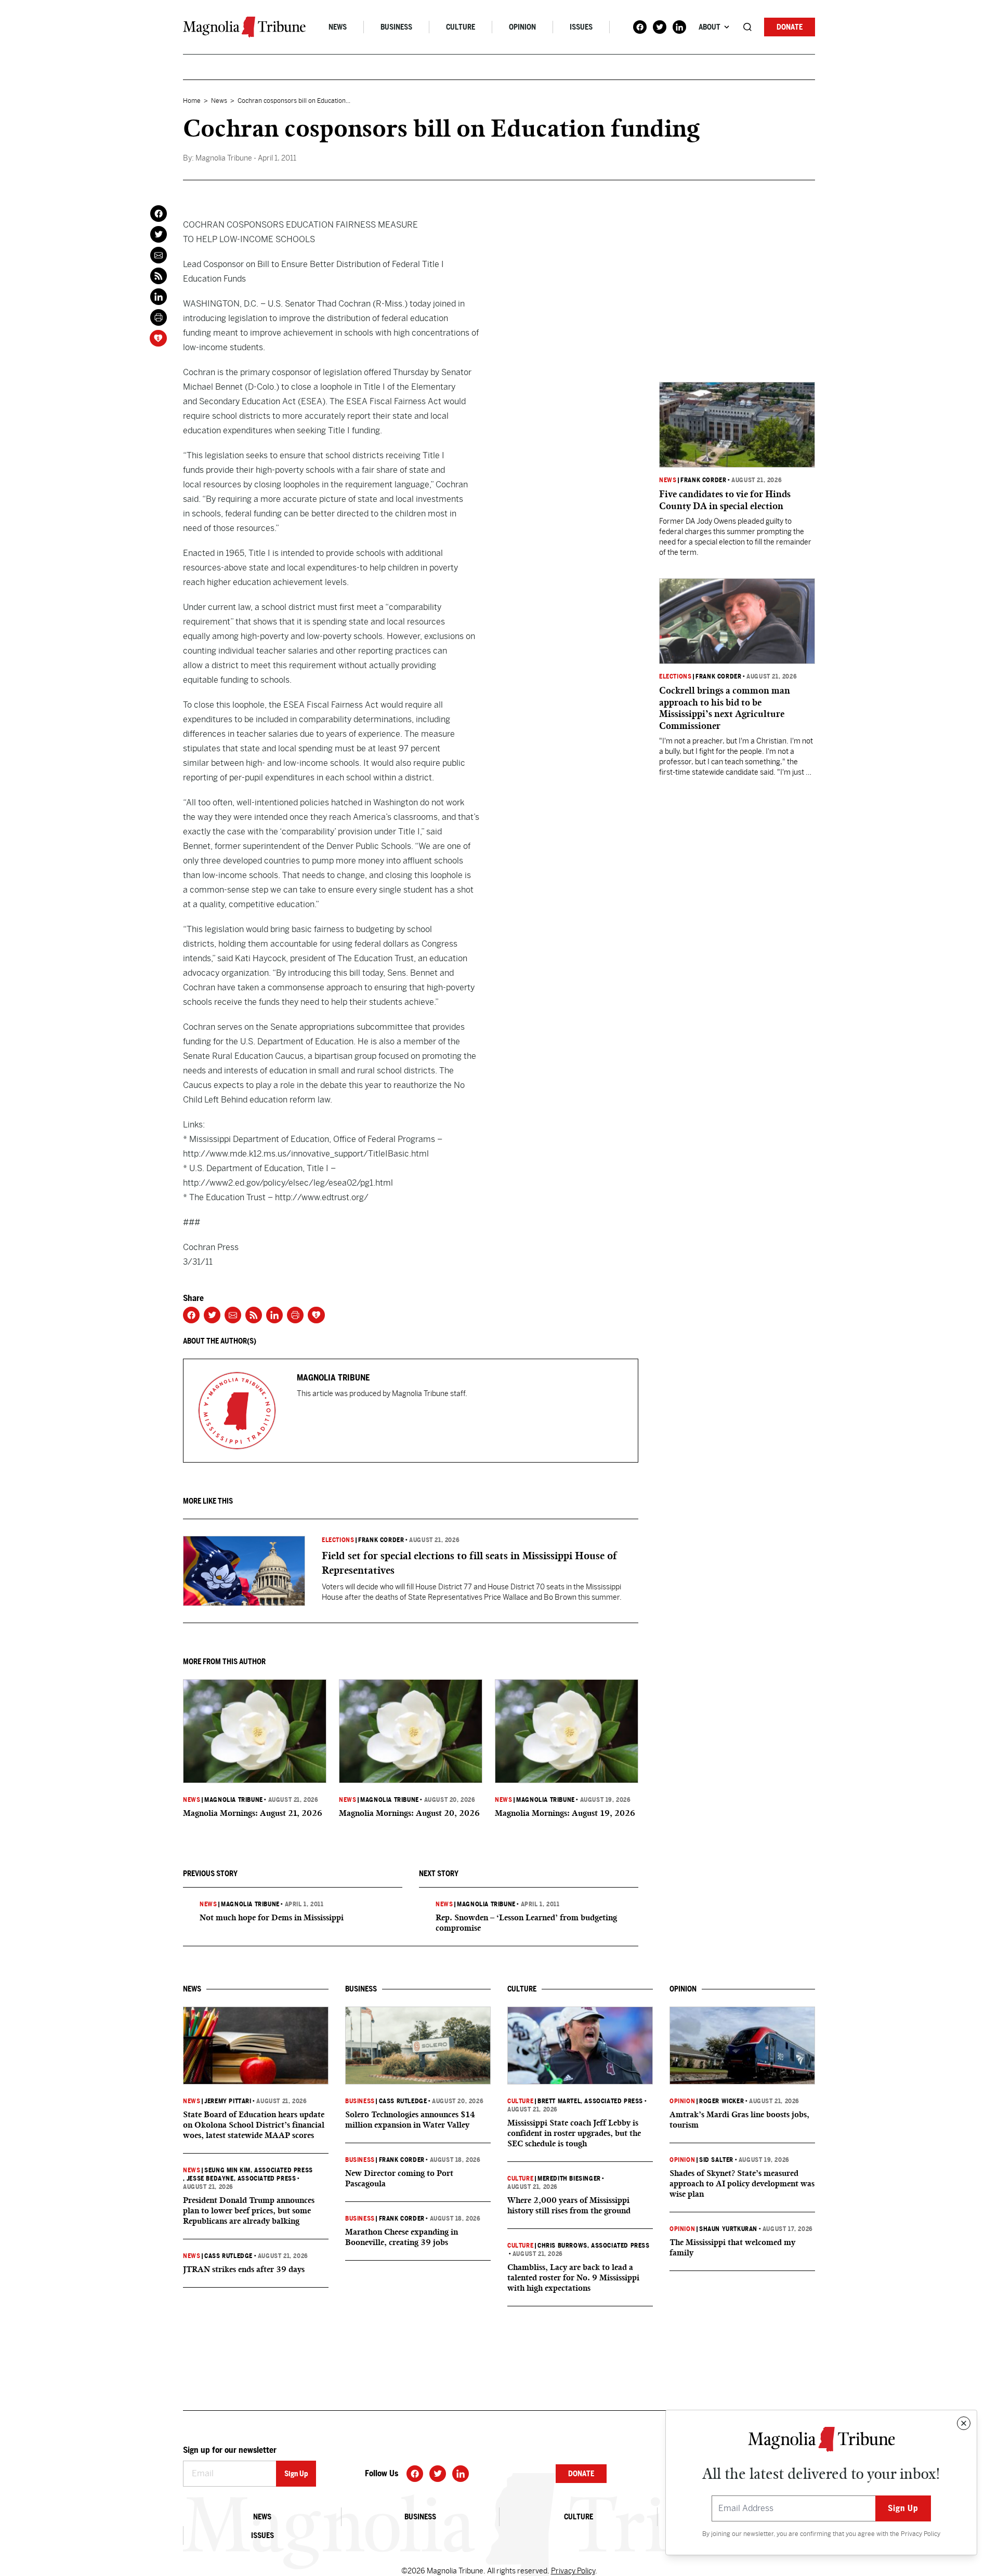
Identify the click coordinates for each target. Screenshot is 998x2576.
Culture (461, 27)
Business (396, 27)
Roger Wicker (721, 2101)
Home (192, 101)
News (338, 27)
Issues (581, 27)
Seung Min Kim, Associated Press (259, 2170)
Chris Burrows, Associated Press (594, 2246)
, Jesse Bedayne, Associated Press (239, 2179)
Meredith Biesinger (569, 2179)
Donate (790, 27)
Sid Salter (716, 2160)
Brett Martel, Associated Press (590, 2101)
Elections (338, 1540)
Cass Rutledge (228, 2256)
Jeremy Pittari (228, 2101)
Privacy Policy (921, 2534)
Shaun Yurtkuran (728, 2229)
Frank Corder (381, 1540)
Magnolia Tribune (234, 1800)
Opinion (522, 27)
